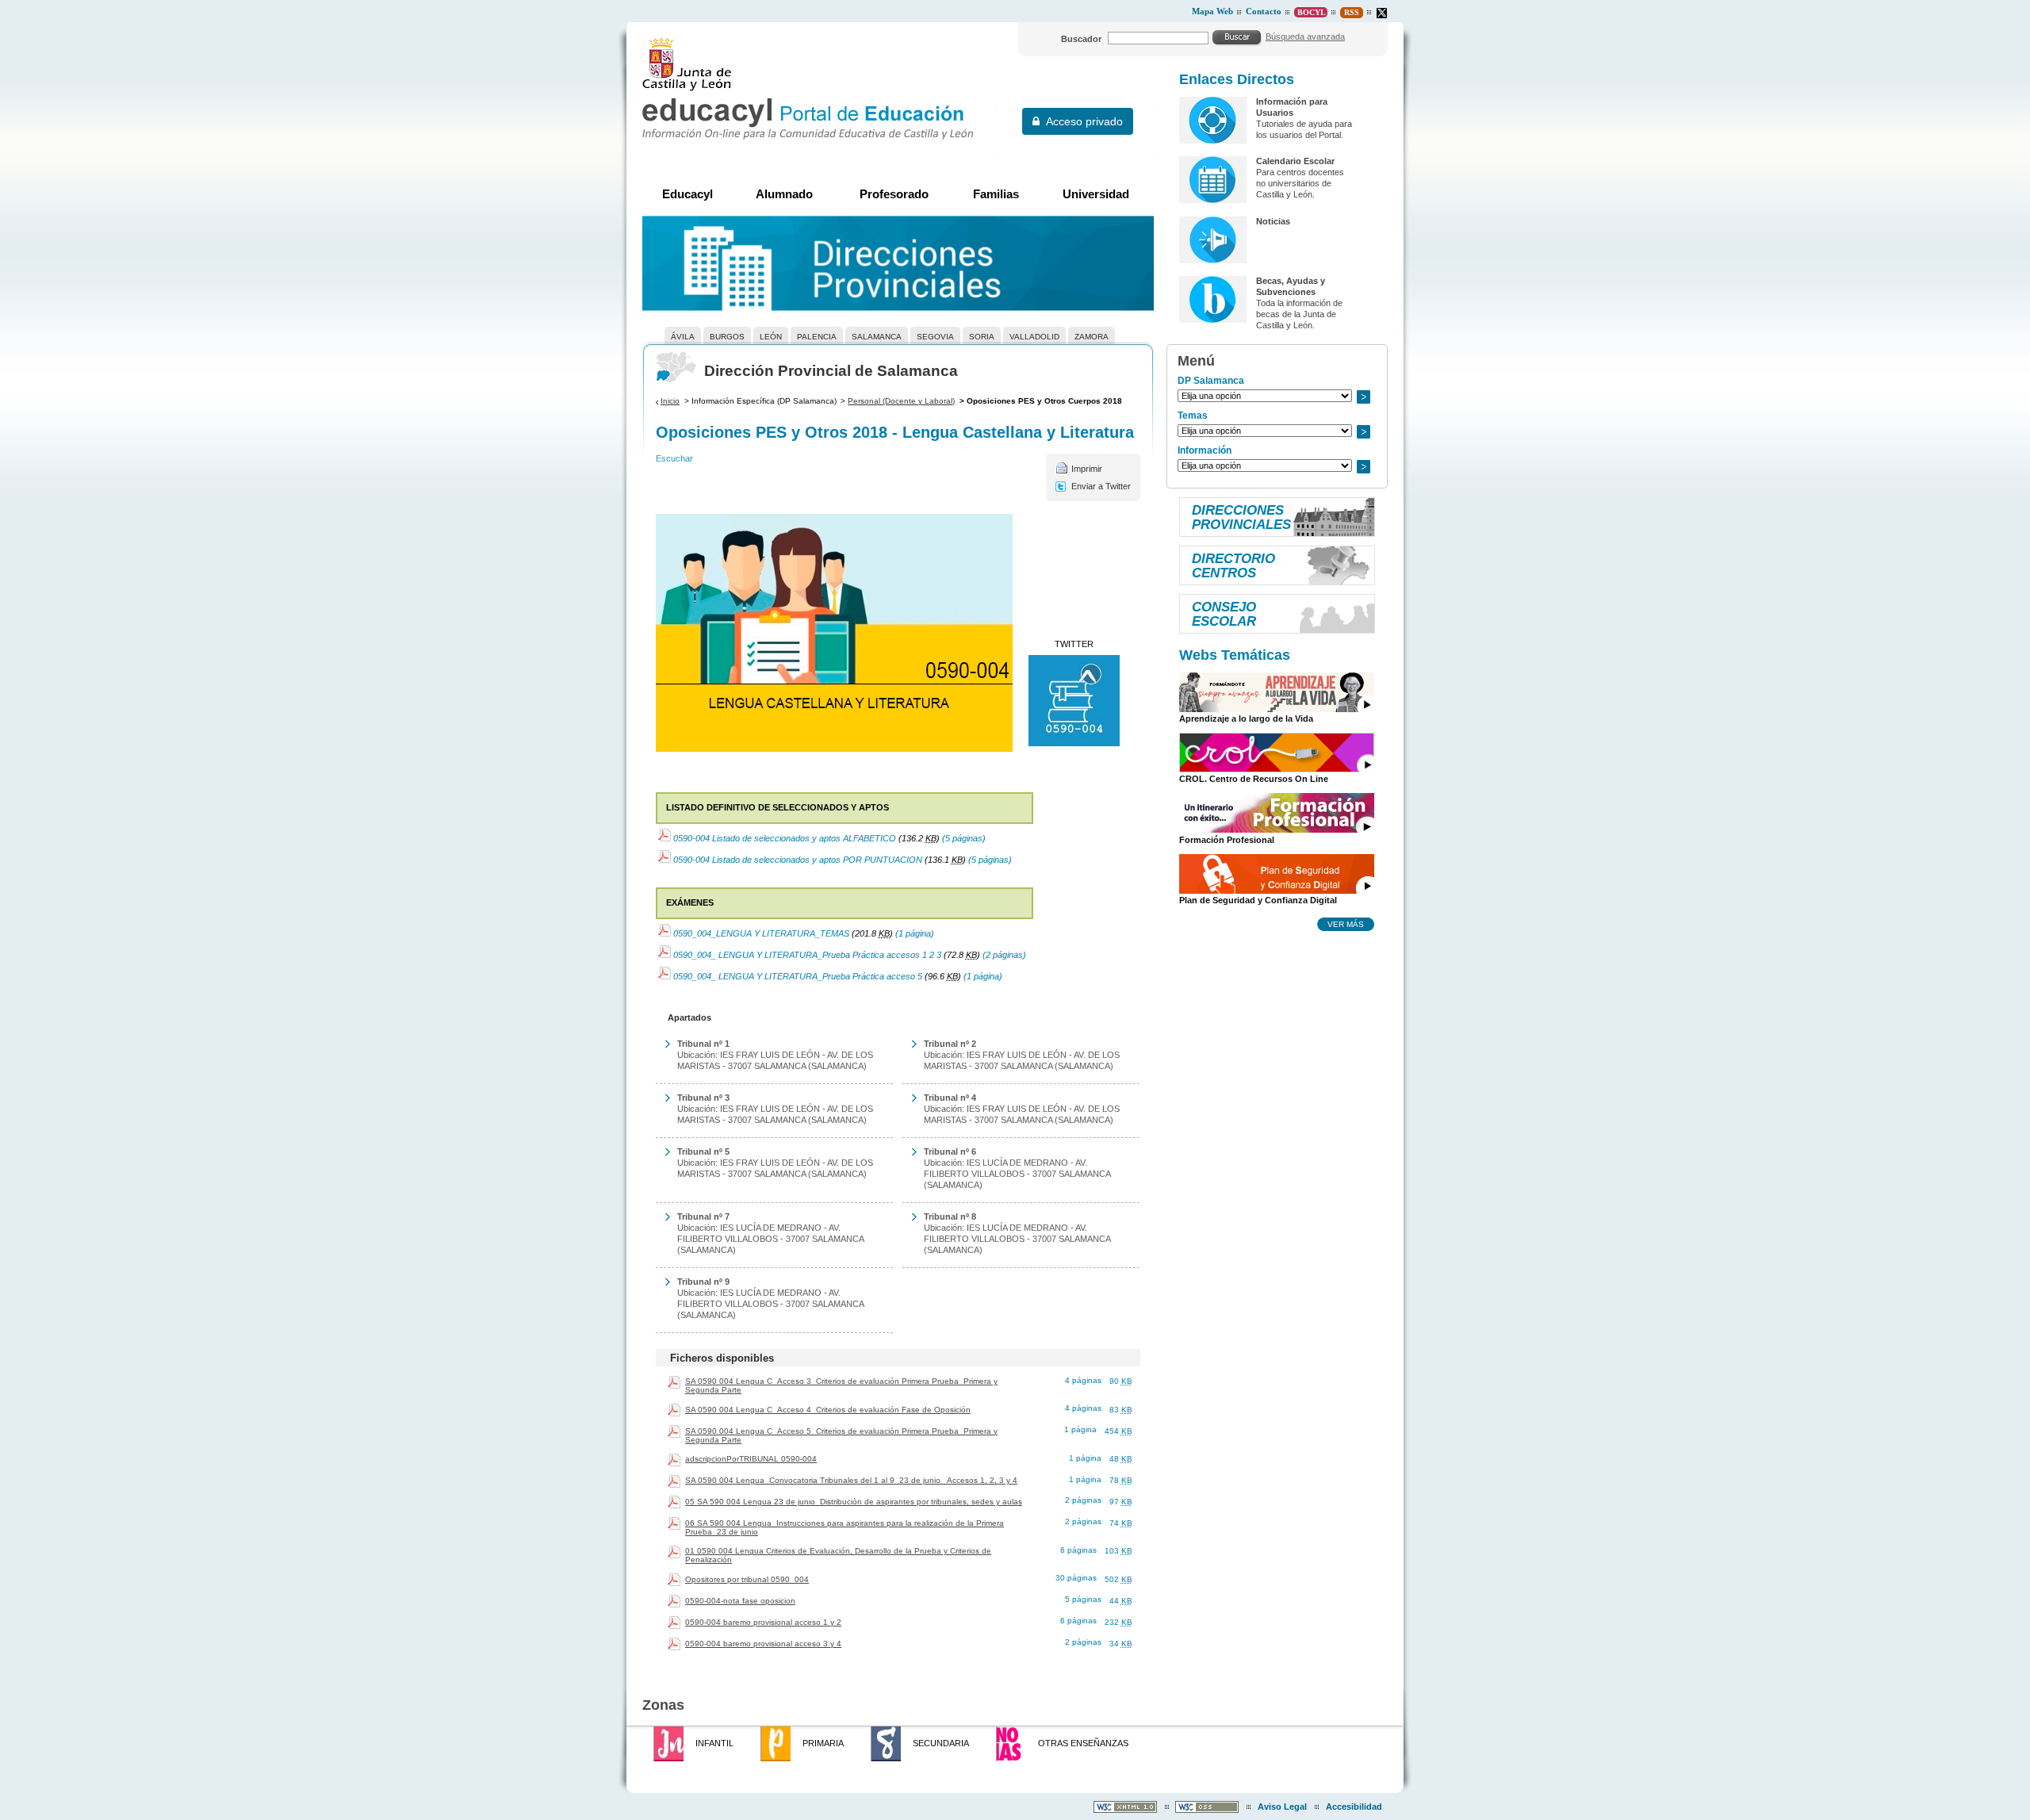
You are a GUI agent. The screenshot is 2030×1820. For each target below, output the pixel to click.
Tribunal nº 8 (950, 1217)
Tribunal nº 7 (703, 1217)
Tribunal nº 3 (703, 1098)
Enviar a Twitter (1101, 486)
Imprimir (1087, 469)
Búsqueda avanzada (1305, 36)
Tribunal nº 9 (703, 1282)
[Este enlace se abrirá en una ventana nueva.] (1382, 13)
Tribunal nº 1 (703, 1044)
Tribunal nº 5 (703, 1151)
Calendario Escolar (1295, 161)
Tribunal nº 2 (950, 1044)
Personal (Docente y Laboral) (901, 401)
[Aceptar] (1237, 37)
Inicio (670, 401)
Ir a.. (1363, 397)
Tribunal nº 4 (950, 1098)
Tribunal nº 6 (950, 1151)
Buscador (1081, 39)
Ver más (1346, 924)
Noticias (1273, 221)
